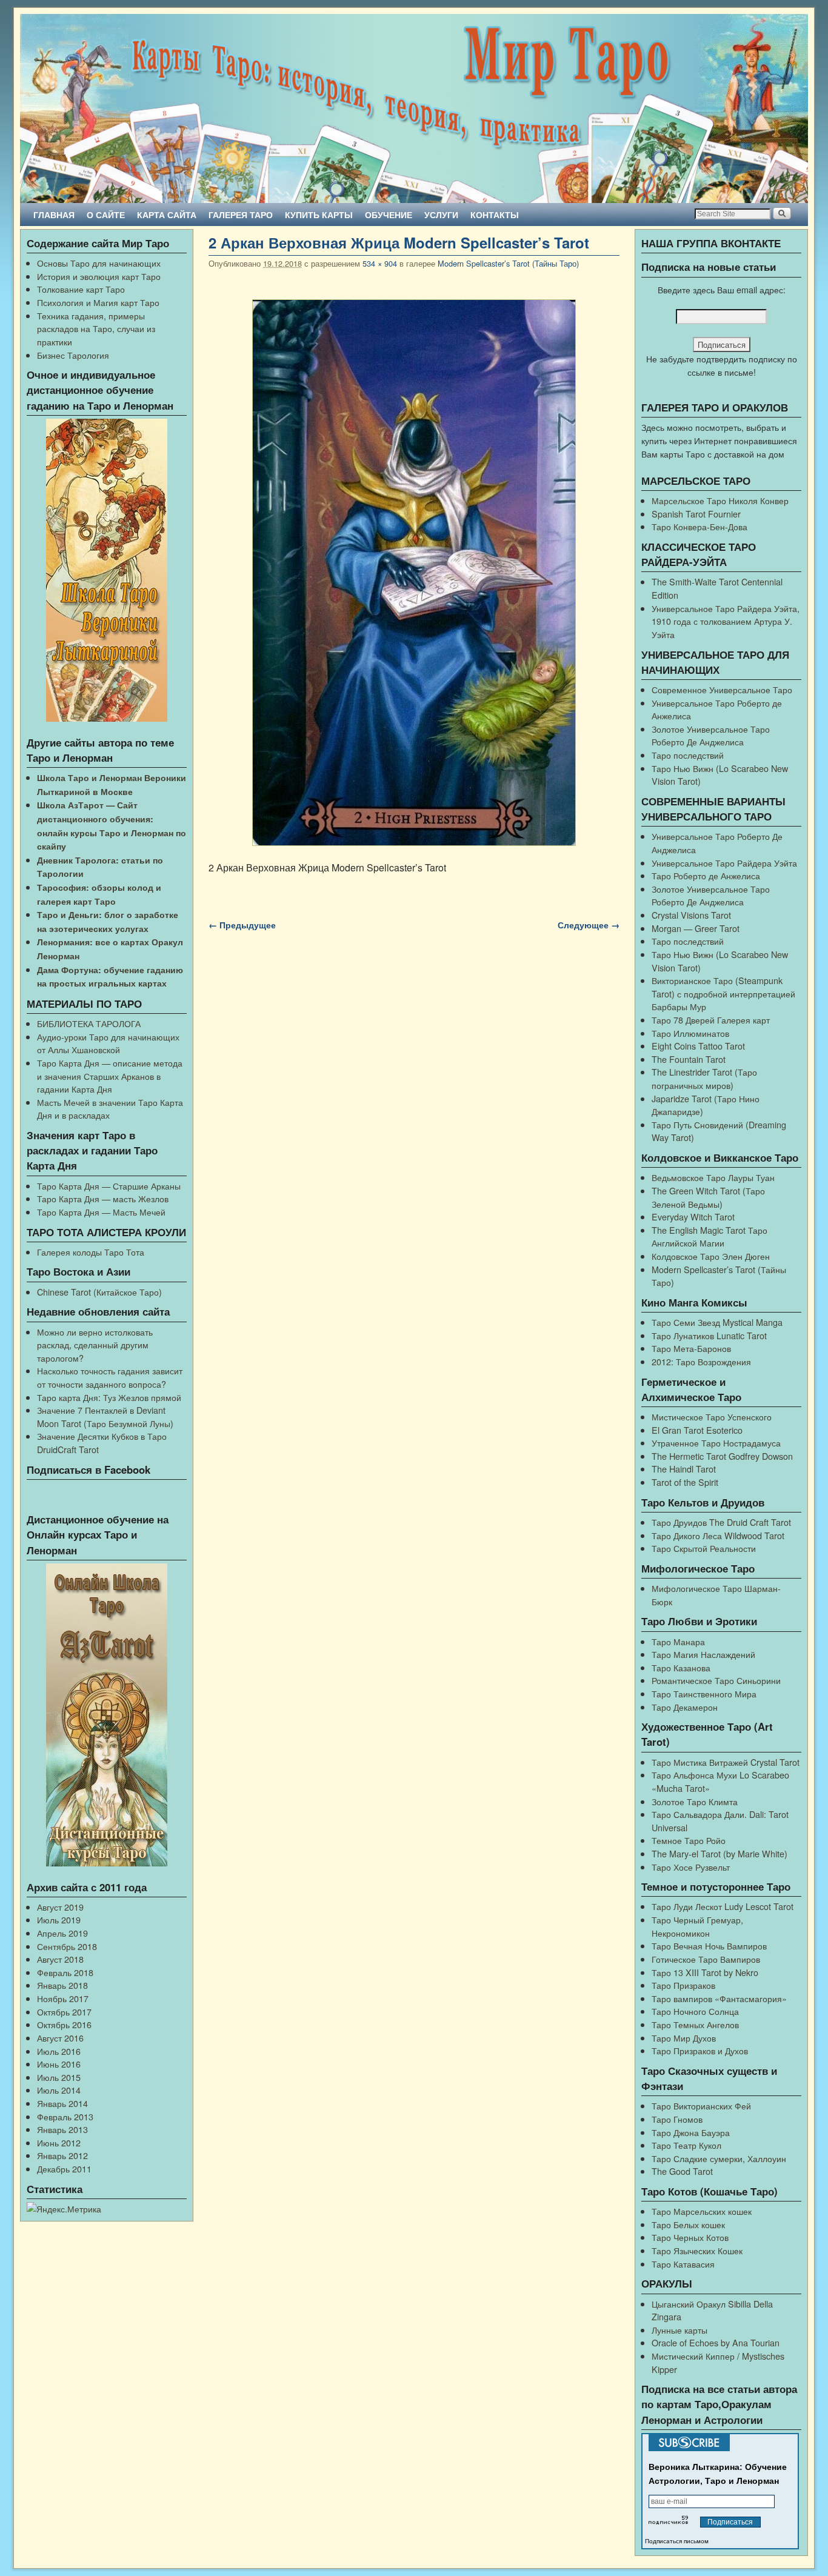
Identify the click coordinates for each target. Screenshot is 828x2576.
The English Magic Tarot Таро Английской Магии (709, 1236)
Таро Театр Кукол (686, 2145)
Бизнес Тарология (73, 355)
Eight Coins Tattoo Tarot (698, 1046)
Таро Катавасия (683, 2264)
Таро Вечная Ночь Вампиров (709, 1945)
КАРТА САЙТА (167, 215)
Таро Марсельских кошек (702, 2211)
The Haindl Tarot (684, 1469)
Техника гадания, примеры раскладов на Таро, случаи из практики (96, 328)
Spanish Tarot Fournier (696, 514)
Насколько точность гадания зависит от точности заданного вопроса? (110, 1377)
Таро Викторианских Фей (701, 2105)
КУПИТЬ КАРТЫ (319, 215)
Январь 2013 (62, 2129)
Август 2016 (60, 2038)
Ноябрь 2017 (63, 1998)
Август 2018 (60, 1959)
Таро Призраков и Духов (700, 2050)
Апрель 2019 (62, 1933)
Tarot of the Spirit (685, 1482)
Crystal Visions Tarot (691, 915)
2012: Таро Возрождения (701, 1361)
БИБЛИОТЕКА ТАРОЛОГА (89, 1023)
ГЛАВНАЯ (54, 215)
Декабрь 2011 (64, 2168)
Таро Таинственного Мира (704, 1693)
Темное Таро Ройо (689, 1840)
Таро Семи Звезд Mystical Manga (717, 1322)
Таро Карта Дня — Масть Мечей (101, 1212)
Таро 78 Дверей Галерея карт (711, 1020)
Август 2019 (60, 1907)
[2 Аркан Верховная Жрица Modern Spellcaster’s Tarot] (414, 573)
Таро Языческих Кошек (697, 2250)
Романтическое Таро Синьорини (716, 1680)
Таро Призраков (683, 1985)
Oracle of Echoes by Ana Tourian (716, 2342)
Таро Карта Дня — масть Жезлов (103, 1198)
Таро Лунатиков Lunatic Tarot (709, 1335)
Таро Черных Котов (690, 2237)
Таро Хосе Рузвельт (691, 1867)
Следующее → (589, 925)
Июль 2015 (59, 2077)
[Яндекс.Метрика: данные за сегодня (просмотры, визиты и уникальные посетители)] (64, 2209)
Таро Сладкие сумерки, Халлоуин (719, 2158)
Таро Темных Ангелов (695, 2024)
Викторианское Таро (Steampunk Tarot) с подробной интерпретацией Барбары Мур (723, 993)
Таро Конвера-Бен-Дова (699, 526)
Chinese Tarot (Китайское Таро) (99, 1292)
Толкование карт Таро (81, 289)
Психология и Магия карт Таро (98, 302)
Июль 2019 (59, 1919)
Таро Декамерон (685, 1707)
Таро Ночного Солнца (695, 2011)
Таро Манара (678, 1641)
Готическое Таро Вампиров (706, 1959)
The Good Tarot (682, 2171)
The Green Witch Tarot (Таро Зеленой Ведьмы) (708, 1197)
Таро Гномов (677, 2119)
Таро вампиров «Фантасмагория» (719, 1998)
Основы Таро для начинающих (99, 263)
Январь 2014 (62, 2103)
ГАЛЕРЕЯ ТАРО (241, 215)
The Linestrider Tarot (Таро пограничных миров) (704, 1078)
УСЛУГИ (441, 215)
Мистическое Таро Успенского (712, 1416)
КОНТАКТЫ (495, 215)
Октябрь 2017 (64, 2012)
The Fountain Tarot (689, 1059)
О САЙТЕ (106, 215)
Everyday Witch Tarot (693, 1216)
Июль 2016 (59, 2051)
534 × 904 (380, 263)
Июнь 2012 (59, 2142)
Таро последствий (688, 755)
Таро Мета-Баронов (691, 1348)
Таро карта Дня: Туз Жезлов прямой (109, 1397)
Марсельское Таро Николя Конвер (720, 500)
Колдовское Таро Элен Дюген (711, 1256)
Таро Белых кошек (688, 2224)
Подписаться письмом (677, 2541)
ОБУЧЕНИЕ (389, 215)
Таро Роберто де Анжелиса (706, 875)
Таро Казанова (681, 1667)
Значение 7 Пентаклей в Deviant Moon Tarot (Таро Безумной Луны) (105, 1416)
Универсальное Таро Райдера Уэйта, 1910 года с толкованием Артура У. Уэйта (726, 621)
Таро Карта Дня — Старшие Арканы (109, 1186)
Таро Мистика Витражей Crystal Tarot (726, 1762)
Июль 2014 (59, 2090)
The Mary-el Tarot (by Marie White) (719, 1853)
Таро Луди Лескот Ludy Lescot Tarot (723, 1906)
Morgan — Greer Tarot (696, 928)
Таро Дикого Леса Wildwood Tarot (718, 1535)
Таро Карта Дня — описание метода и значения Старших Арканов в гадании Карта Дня (110, 1076)
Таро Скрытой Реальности (704, 1548)
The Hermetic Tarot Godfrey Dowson (722, 1456)
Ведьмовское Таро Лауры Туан (713, 1177)
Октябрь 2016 (64, 2024)
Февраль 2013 (65, 2116)
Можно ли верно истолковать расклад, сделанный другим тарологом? (95, 1345)
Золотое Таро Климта (695, 1801)
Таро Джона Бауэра (691, 2132)
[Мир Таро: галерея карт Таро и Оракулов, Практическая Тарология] (414, 108)
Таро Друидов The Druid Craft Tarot (721, 1522)
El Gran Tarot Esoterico (697, 1430)
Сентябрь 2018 (67, 1946)
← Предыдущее (242, 925)
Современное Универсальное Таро (722, 689)
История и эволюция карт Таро (99, 276)
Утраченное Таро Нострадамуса (716, 1443)
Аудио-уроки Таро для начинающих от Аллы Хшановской (108, 1043)
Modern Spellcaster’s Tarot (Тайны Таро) (508, 263)
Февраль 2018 (65, 1972)
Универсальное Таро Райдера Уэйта (724, 863)
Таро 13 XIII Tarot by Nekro (705, 1972)
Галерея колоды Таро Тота (91, 1252)
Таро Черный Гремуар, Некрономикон (697, 1926)
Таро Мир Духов (684, 2038)
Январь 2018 (62, 1985)
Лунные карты (679, 2330)
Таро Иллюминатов (690, 1033)
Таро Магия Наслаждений (703, 1654)
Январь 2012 (62, 2155)
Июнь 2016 (59, 2064)
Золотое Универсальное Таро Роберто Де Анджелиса (711, 735)
